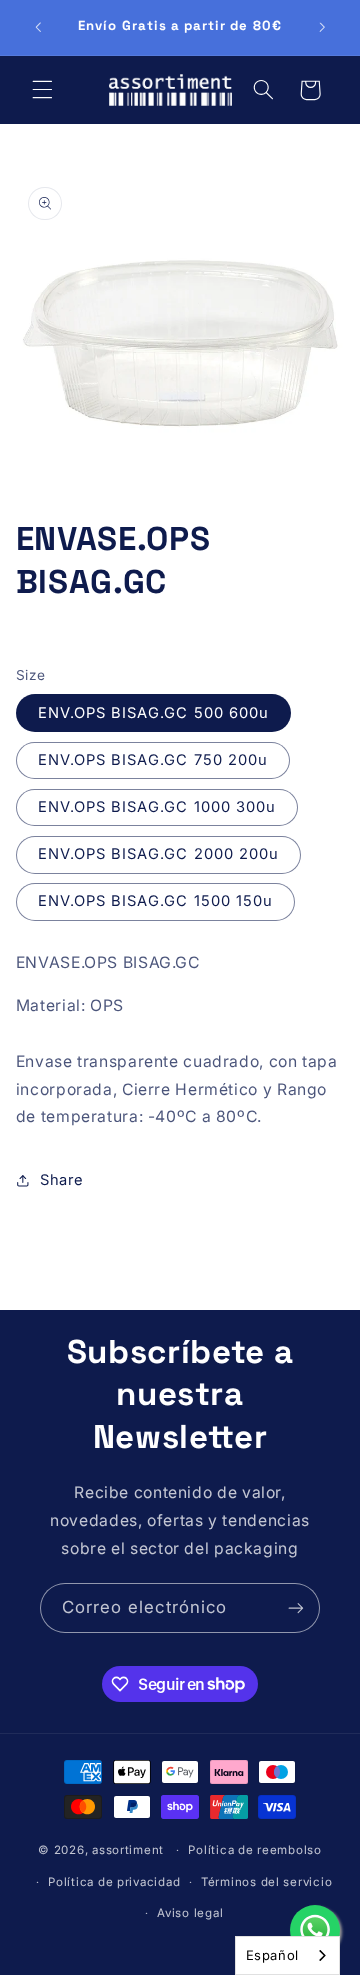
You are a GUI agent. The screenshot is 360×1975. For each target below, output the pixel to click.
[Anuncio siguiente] (322, 27)
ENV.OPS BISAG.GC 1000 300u (157, 807)
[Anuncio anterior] (38, 27)
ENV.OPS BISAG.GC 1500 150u (155, 901)
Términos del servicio (266, 1882)
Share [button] (62, 1180)
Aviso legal (190, 1913)
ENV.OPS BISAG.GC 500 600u (153, 713)
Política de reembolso (254, 1850)
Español (272, 1955)
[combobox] (287, 1955)
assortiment (128, 1850)
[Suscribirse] (296, 1607)
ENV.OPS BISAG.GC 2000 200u (158, 854)
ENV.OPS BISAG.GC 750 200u (153, 760)
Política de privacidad (114, 1882)
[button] (42, 90)
